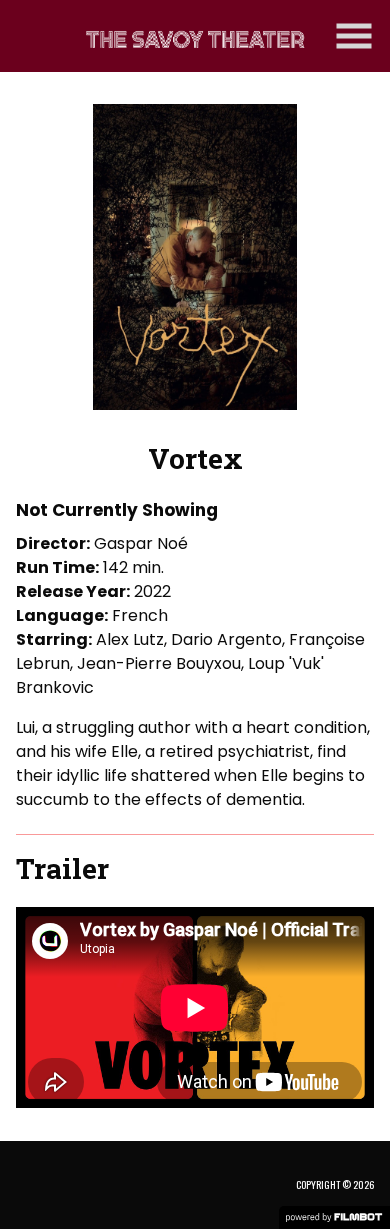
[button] (354, 36)
